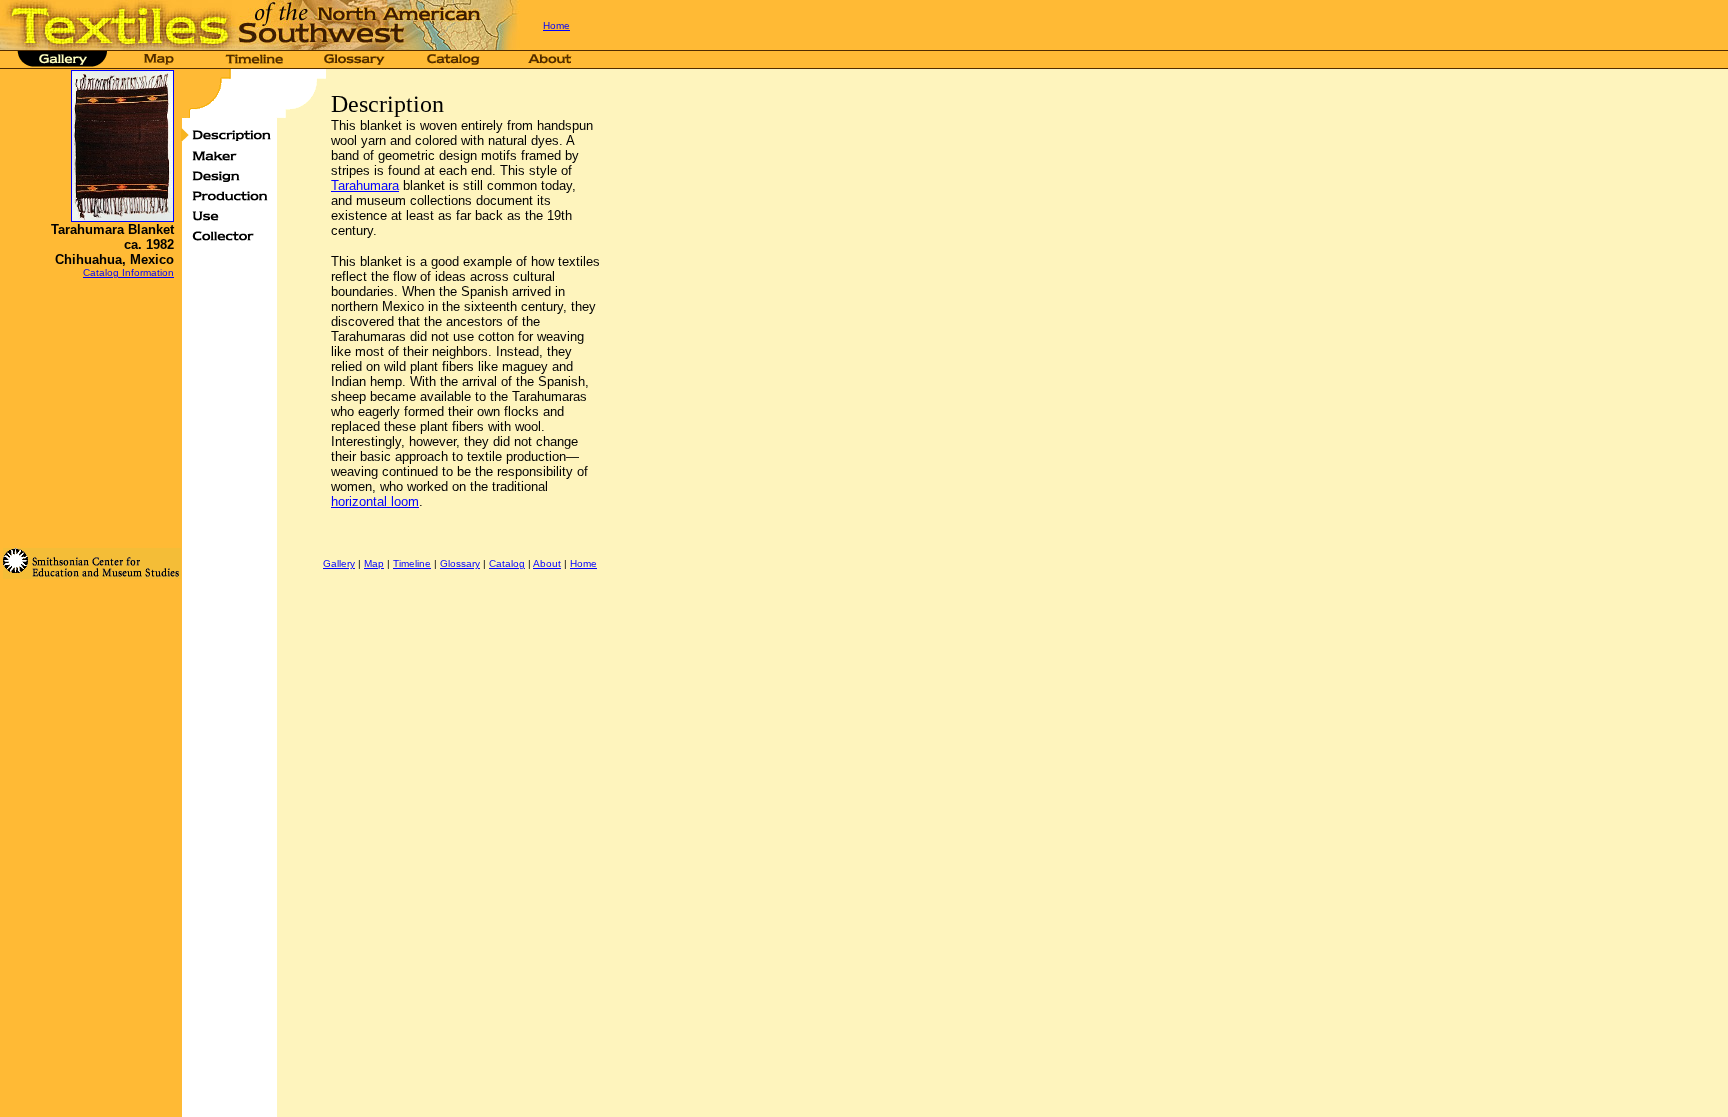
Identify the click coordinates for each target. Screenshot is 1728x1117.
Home (556, 25)
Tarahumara (365, 185)
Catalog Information (128, 272)
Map (374, 563)
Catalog (507, 563)
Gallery (339, 563)
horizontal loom (375, 501)
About (547, 563)
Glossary (460, 563)
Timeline (412, 563)
